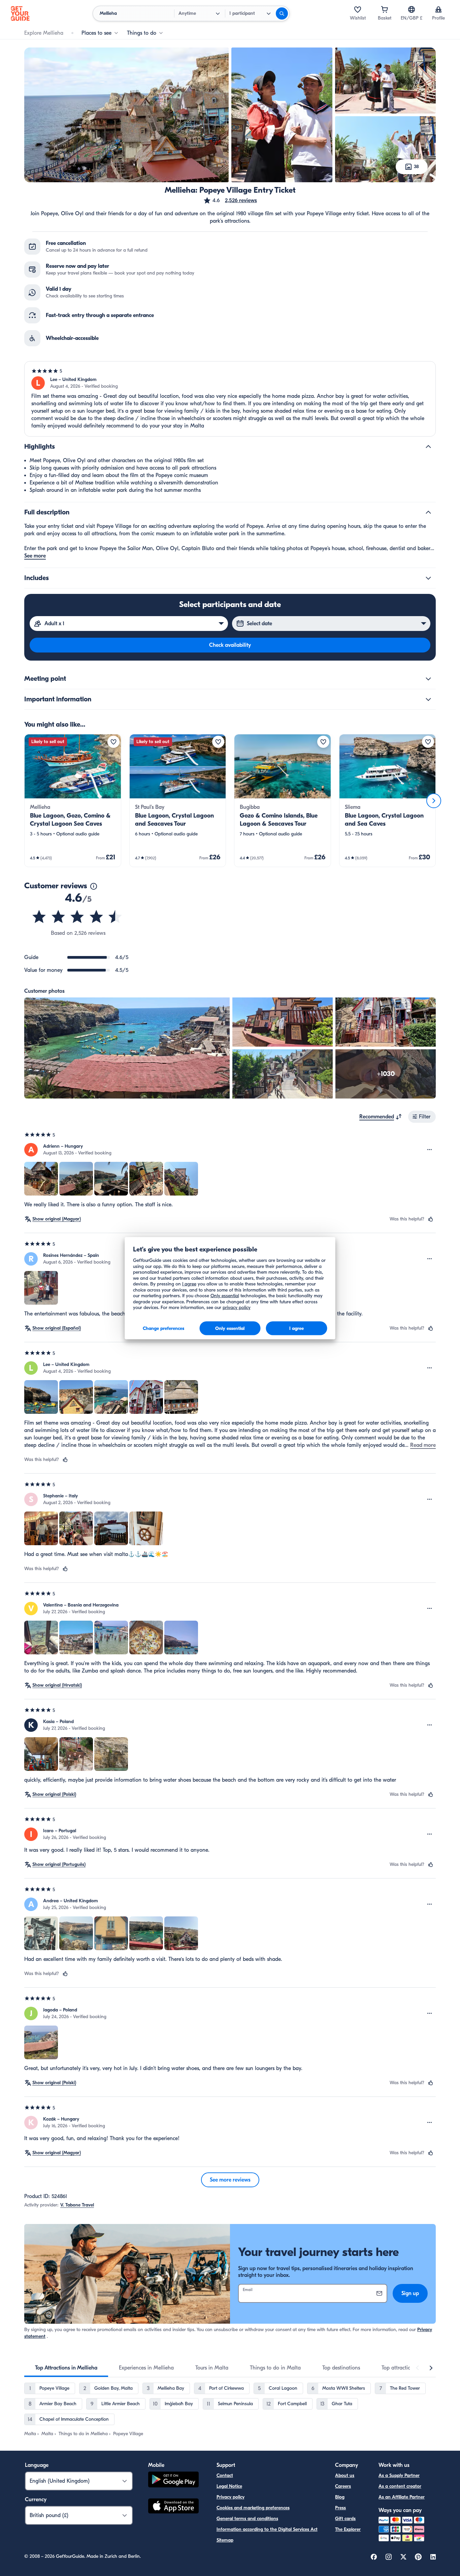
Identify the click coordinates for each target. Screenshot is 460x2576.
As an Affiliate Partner (402, 2497)
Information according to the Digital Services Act (267, 2529)
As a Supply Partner (399, 2475)
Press (340, 2508)
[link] (73, 801)
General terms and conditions (247, 2519)
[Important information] (428, 699)
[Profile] (438, 9)
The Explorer (348, 2529)
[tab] (66, 2368)
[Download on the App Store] (173, 2507)
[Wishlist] (358, 9)
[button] (230, 200)
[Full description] (428, 512)
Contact (225, 2475)
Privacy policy (231, 2497)
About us (345, 2475)
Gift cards (345, 2519)
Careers (343, 2486)
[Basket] (385, 9)
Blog (340, 2497)
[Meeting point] (428, 679)
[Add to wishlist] (113, 742)
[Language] (412, 9)
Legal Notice (229, 2486)
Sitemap (225, 2540)
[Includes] (428, 578)
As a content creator (400, 2486)
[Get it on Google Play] (173, 2480)
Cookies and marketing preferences (253, 2508)
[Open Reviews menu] (430, 1150)
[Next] (434, 801)
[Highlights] (428, 447)
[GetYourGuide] (20, 13)
